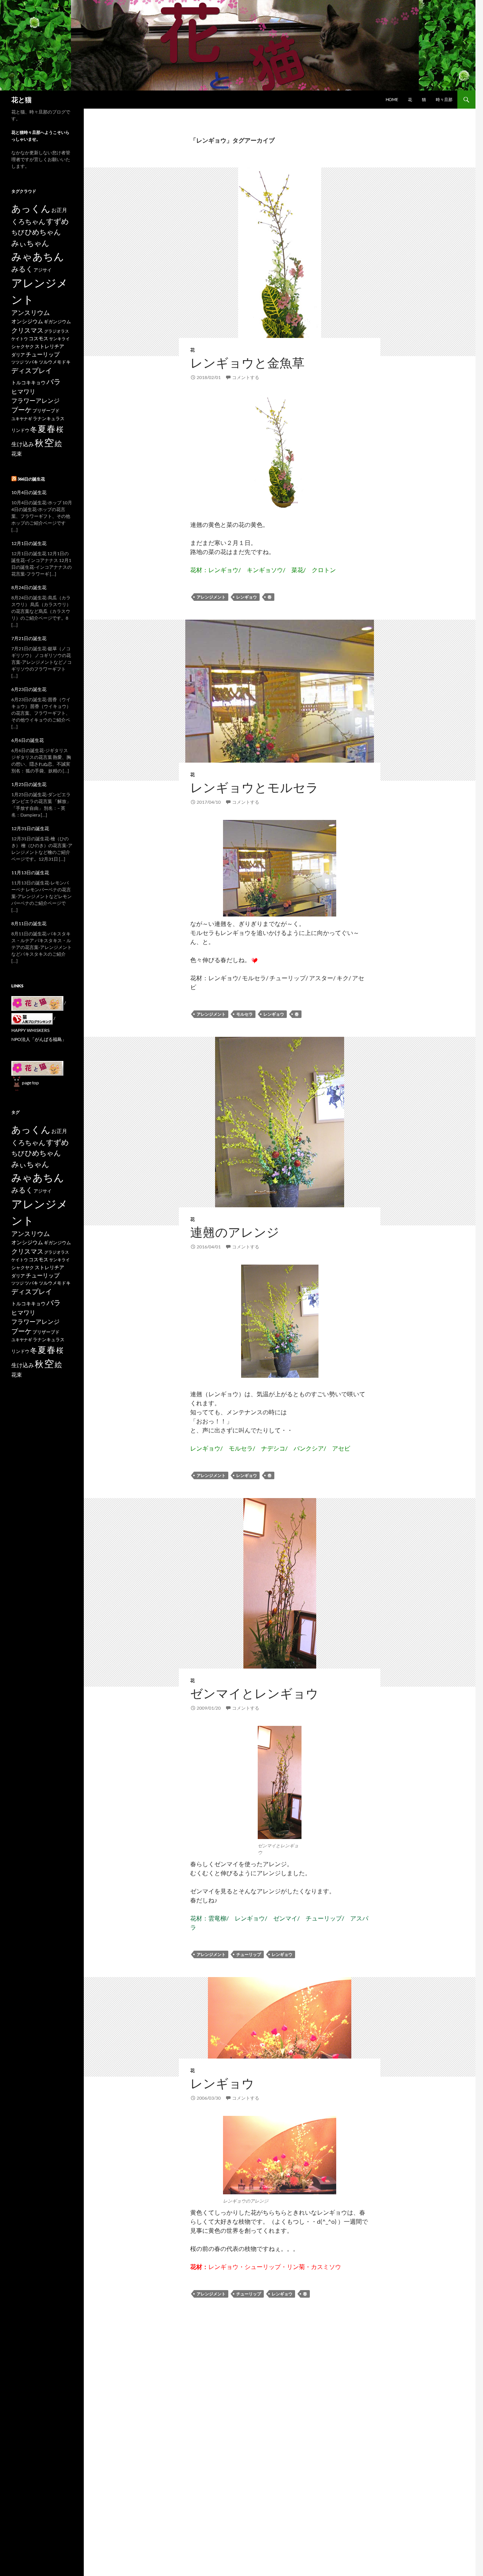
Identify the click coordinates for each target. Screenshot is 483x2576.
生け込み (23, 444)
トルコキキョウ (28, 382)
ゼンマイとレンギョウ (254, 1693)
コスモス (38, 338)
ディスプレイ (32, 370)
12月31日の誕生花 (30, 828)
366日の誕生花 (31, 479)
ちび (18, 232)
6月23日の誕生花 (29, 689)
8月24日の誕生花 (29, 587)
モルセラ (245, 1014)
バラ (54, 381)
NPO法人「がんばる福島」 (39, 1039)
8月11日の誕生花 (29, 923)
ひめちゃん (43, 232)
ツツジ (18, 362)
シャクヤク (23, 346)
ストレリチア (49, 346)
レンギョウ (247, 597)
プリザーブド (46, 411)
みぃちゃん (30, 243)
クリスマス (27, 330)
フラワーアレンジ (35, 400)
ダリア (18, 355)
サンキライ (59, 339)
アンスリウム (31, 312)
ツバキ (31, 362)
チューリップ (249, 1954)
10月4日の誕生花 (29, 492)
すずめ (57, 221)
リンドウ (20, 430)
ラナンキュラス (49, 418)
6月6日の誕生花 (28, 740)
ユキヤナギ (22, 418)
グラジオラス (57, 331)
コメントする (246, 377)
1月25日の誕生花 (29, 784)
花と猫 (22, 100)
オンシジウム (27, 321)
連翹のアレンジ (235, 1232)
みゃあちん (38, 256)
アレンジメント (211, 597)
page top (30, 1083)
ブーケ (22, 410)
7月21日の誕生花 (29, 638)
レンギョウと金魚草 (247, 363)
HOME (392, 99)
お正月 (59, 210)
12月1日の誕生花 (29, 543)
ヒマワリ (23, 391)
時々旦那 (444, 99)
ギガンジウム (57, 322)
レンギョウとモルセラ (254, 787)
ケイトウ (20, 339)
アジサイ (43, 270)
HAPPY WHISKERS (30, 1030)
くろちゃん (28, 221)
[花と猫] (37, 1068)
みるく (22, 269)
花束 (17, 454)
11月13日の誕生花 (30, 873)
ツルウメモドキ (55, 362)
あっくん (31, 208)
